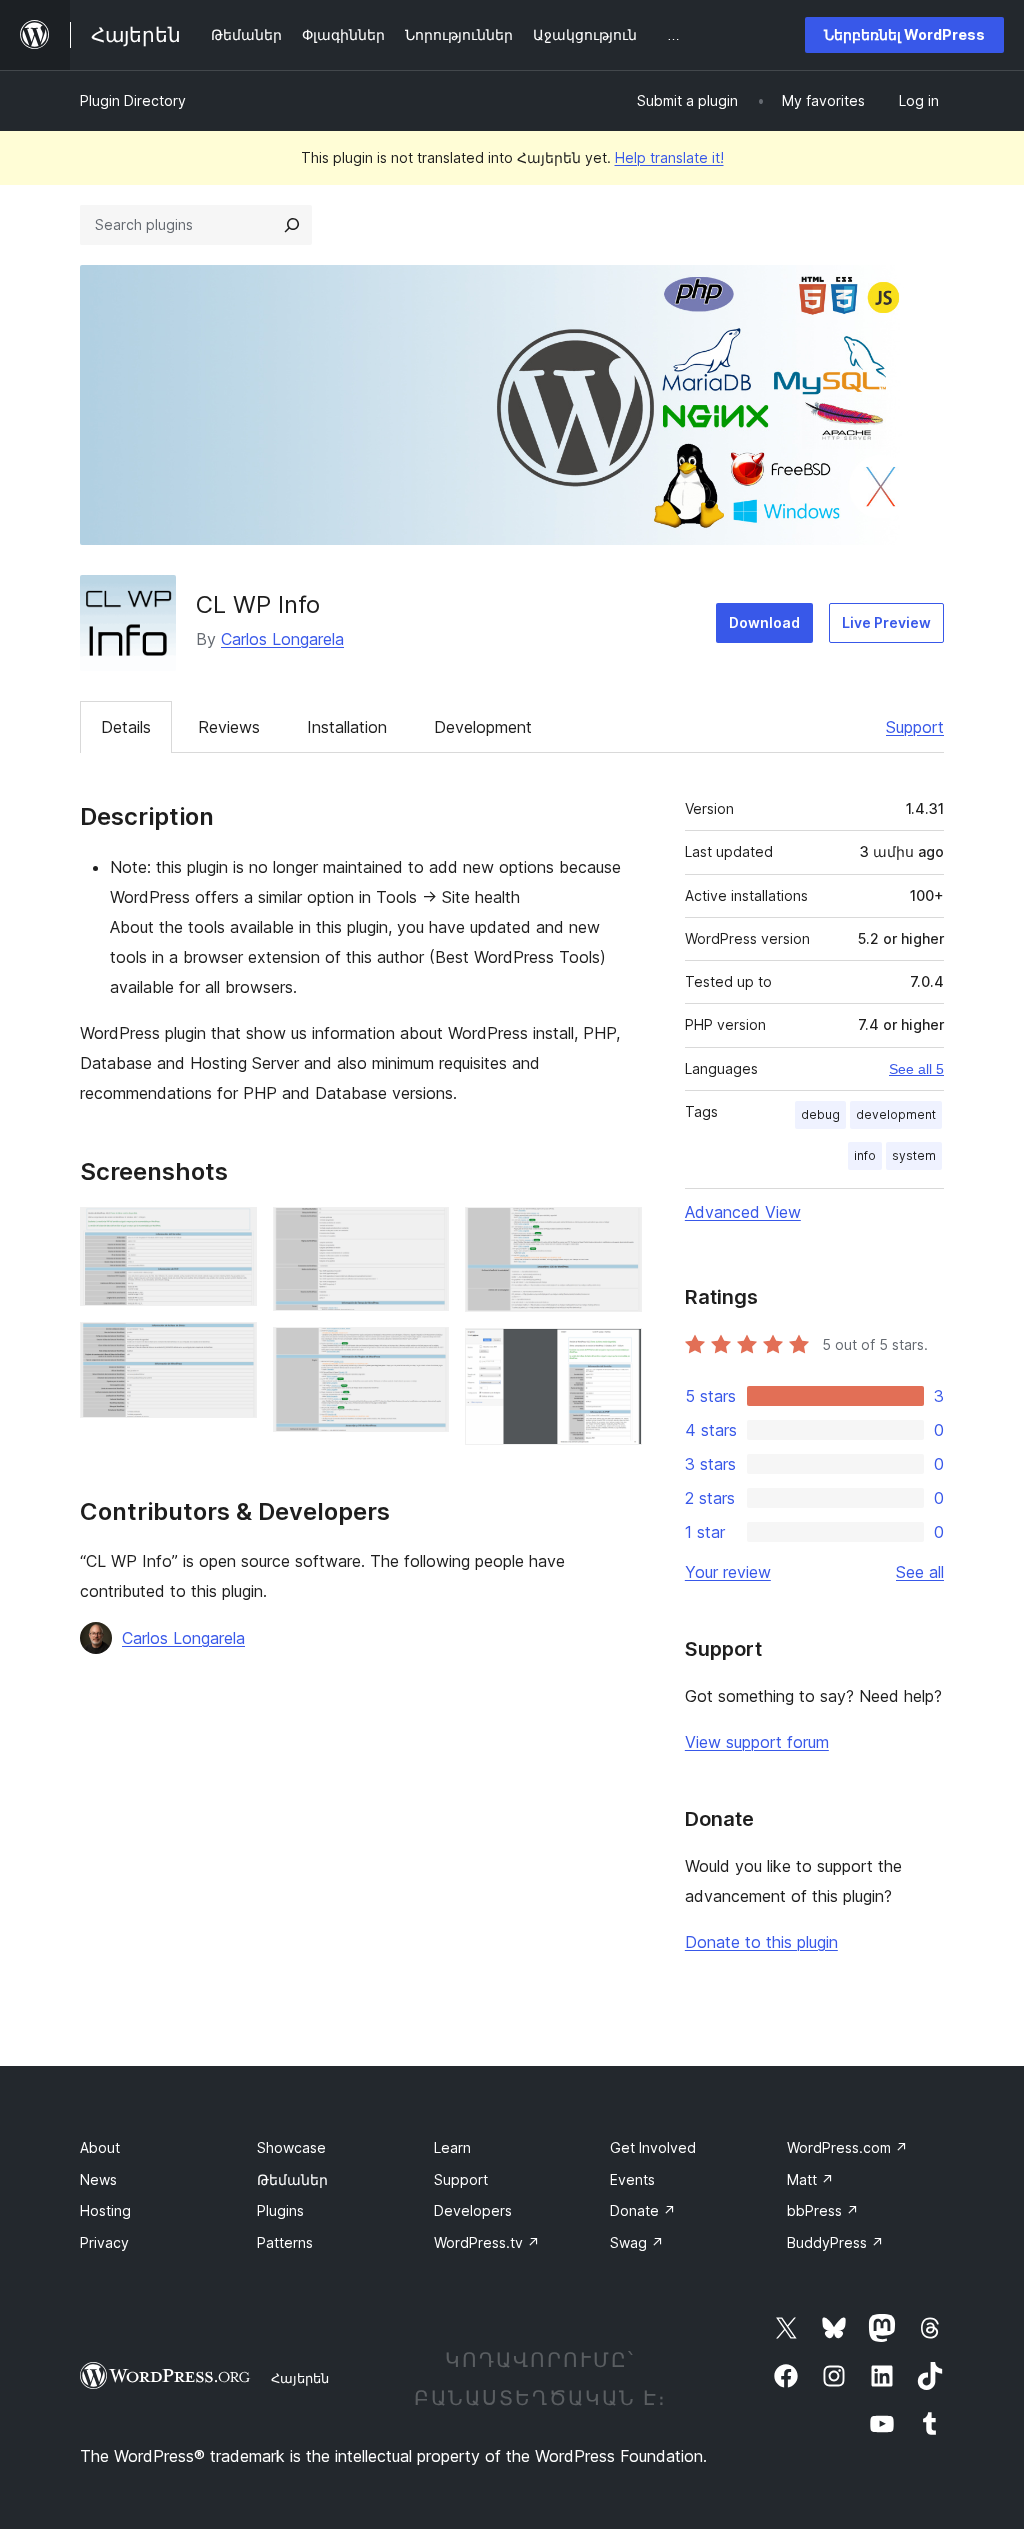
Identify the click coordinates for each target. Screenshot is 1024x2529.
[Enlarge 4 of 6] (422, 1354)
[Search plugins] (292, 225)
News (98, 2179)
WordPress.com (847, 2147)
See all (920, 1572)
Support (915, 727)
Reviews (229, 727)
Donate (643, 2210)
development (896, 1114)
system (914, 1155)
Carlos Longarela (282, 639)
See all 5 (916, 1069)
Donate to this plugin (761, 1942)
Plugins (280, 2210)
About (100, 2147)
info (865, 1155)
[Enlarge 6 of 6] (615, 1355)
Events (632, 2179)
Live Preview (886, 622)
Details (126, 727)
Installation (347, 727)
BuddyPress (835, 2242)
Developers (473, 2210)
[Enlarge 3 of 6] (422, 1234)
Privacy (104, 2242)
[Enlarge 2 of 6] (230, 1349)
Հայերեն (300, 2378)
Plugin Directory (133, 100)
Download (764, 622)
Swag (637, 2242)
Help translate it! (669, 157)
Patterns (285, 2242)
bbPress (823, 2210)
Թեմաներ (292, 2179)
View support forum (757, 1742)
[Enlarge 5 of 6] (615, 1234)
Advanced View (743, 1212)
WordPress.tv (487, 2242)
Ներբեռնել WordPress (904, 34)
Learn (452, 2147)
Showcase (291, 2147)
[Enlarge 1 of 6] (230, 1234)
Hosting (105, 2210)
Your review (728, 1572)
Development (483, 727)
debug (820, 1114)
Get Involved (653, 2147)
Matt (810, 2179)
